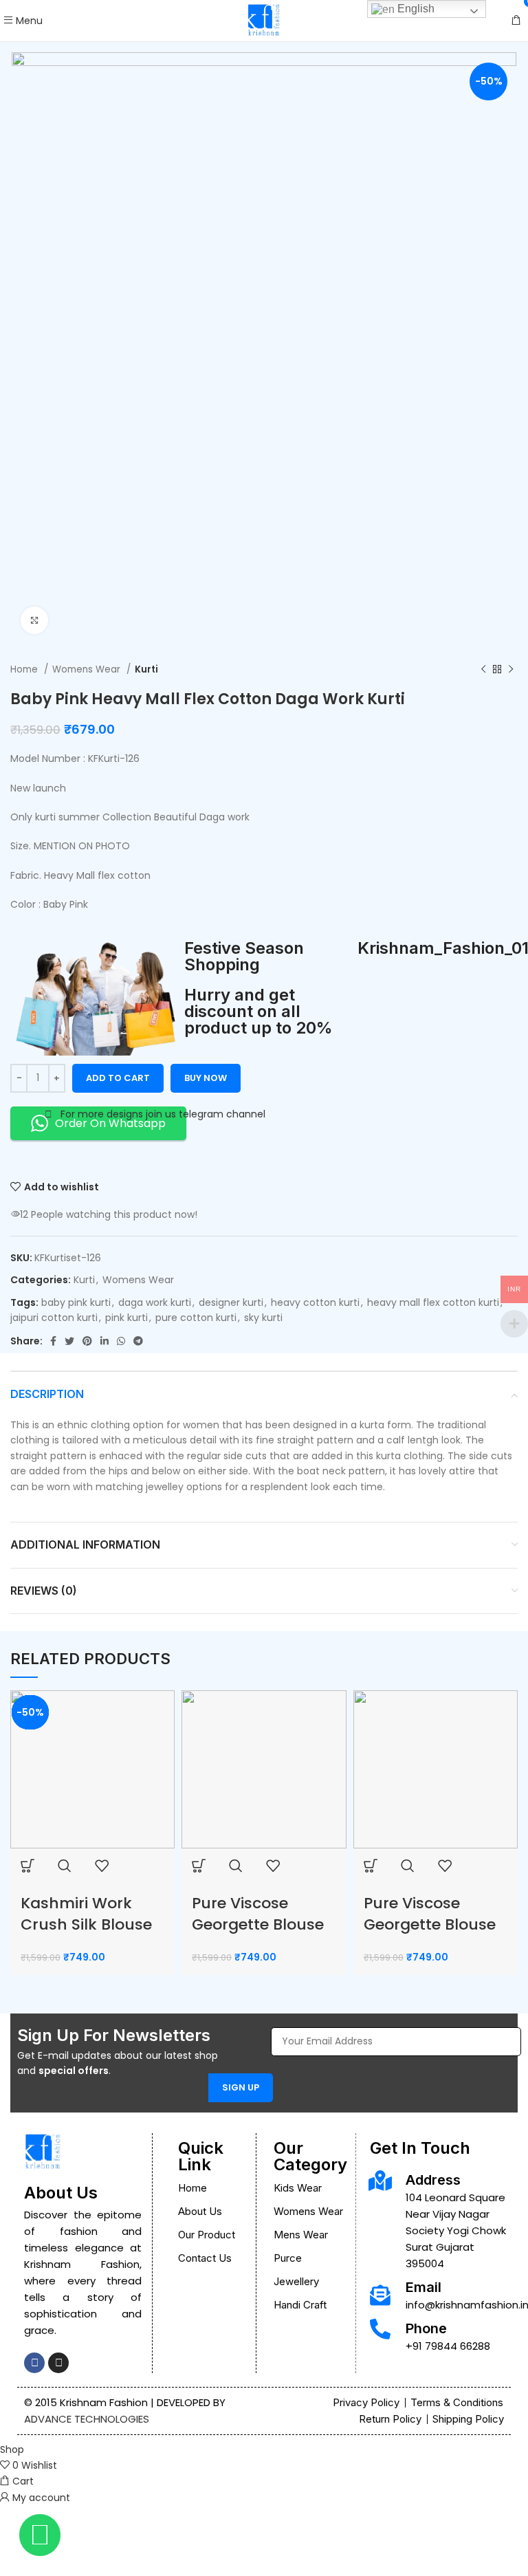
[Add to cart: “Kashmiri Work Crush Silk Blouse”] (27, 1866)
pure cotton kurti (196, 1318)
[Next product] (511, 669)
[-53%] (92, 1769)
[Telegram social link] (138, 1341)
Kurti (146, 669)
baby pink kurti (76, 1302)
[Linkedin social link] (104, 1341)
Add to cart (118, 1078)
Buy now (206, 1078)
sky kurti (263, 1318)
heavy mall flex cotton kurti (433, 1302)
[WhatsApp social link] (121, 1341)
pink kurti (126, 1318)
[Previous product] (483, 669)
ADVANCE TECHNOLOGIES (87, 2419)
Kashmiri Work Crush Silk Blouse (86, 1914)
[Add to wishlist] (102, 1866)
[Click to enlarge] (34, 620)
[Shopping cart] (516, 21)
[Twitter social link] (69, 1341)
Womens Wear (88, 669)
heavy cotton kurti (315, 1302)
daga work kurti (155, 1302)
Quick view (65, 1866)
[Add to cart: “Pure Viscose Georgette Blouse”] (199, 1866)
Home (25, 669)
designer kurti (231, 1302)
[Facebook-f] (34, 2363)
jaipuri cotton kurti (54, 1318)
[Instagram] (58, 2363)
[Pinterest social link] (87, 1341)
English (415, 9)
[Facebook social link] (53, 1341)
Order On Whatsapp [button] (110, 1123)
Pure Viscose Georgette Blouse (258, 1914)
